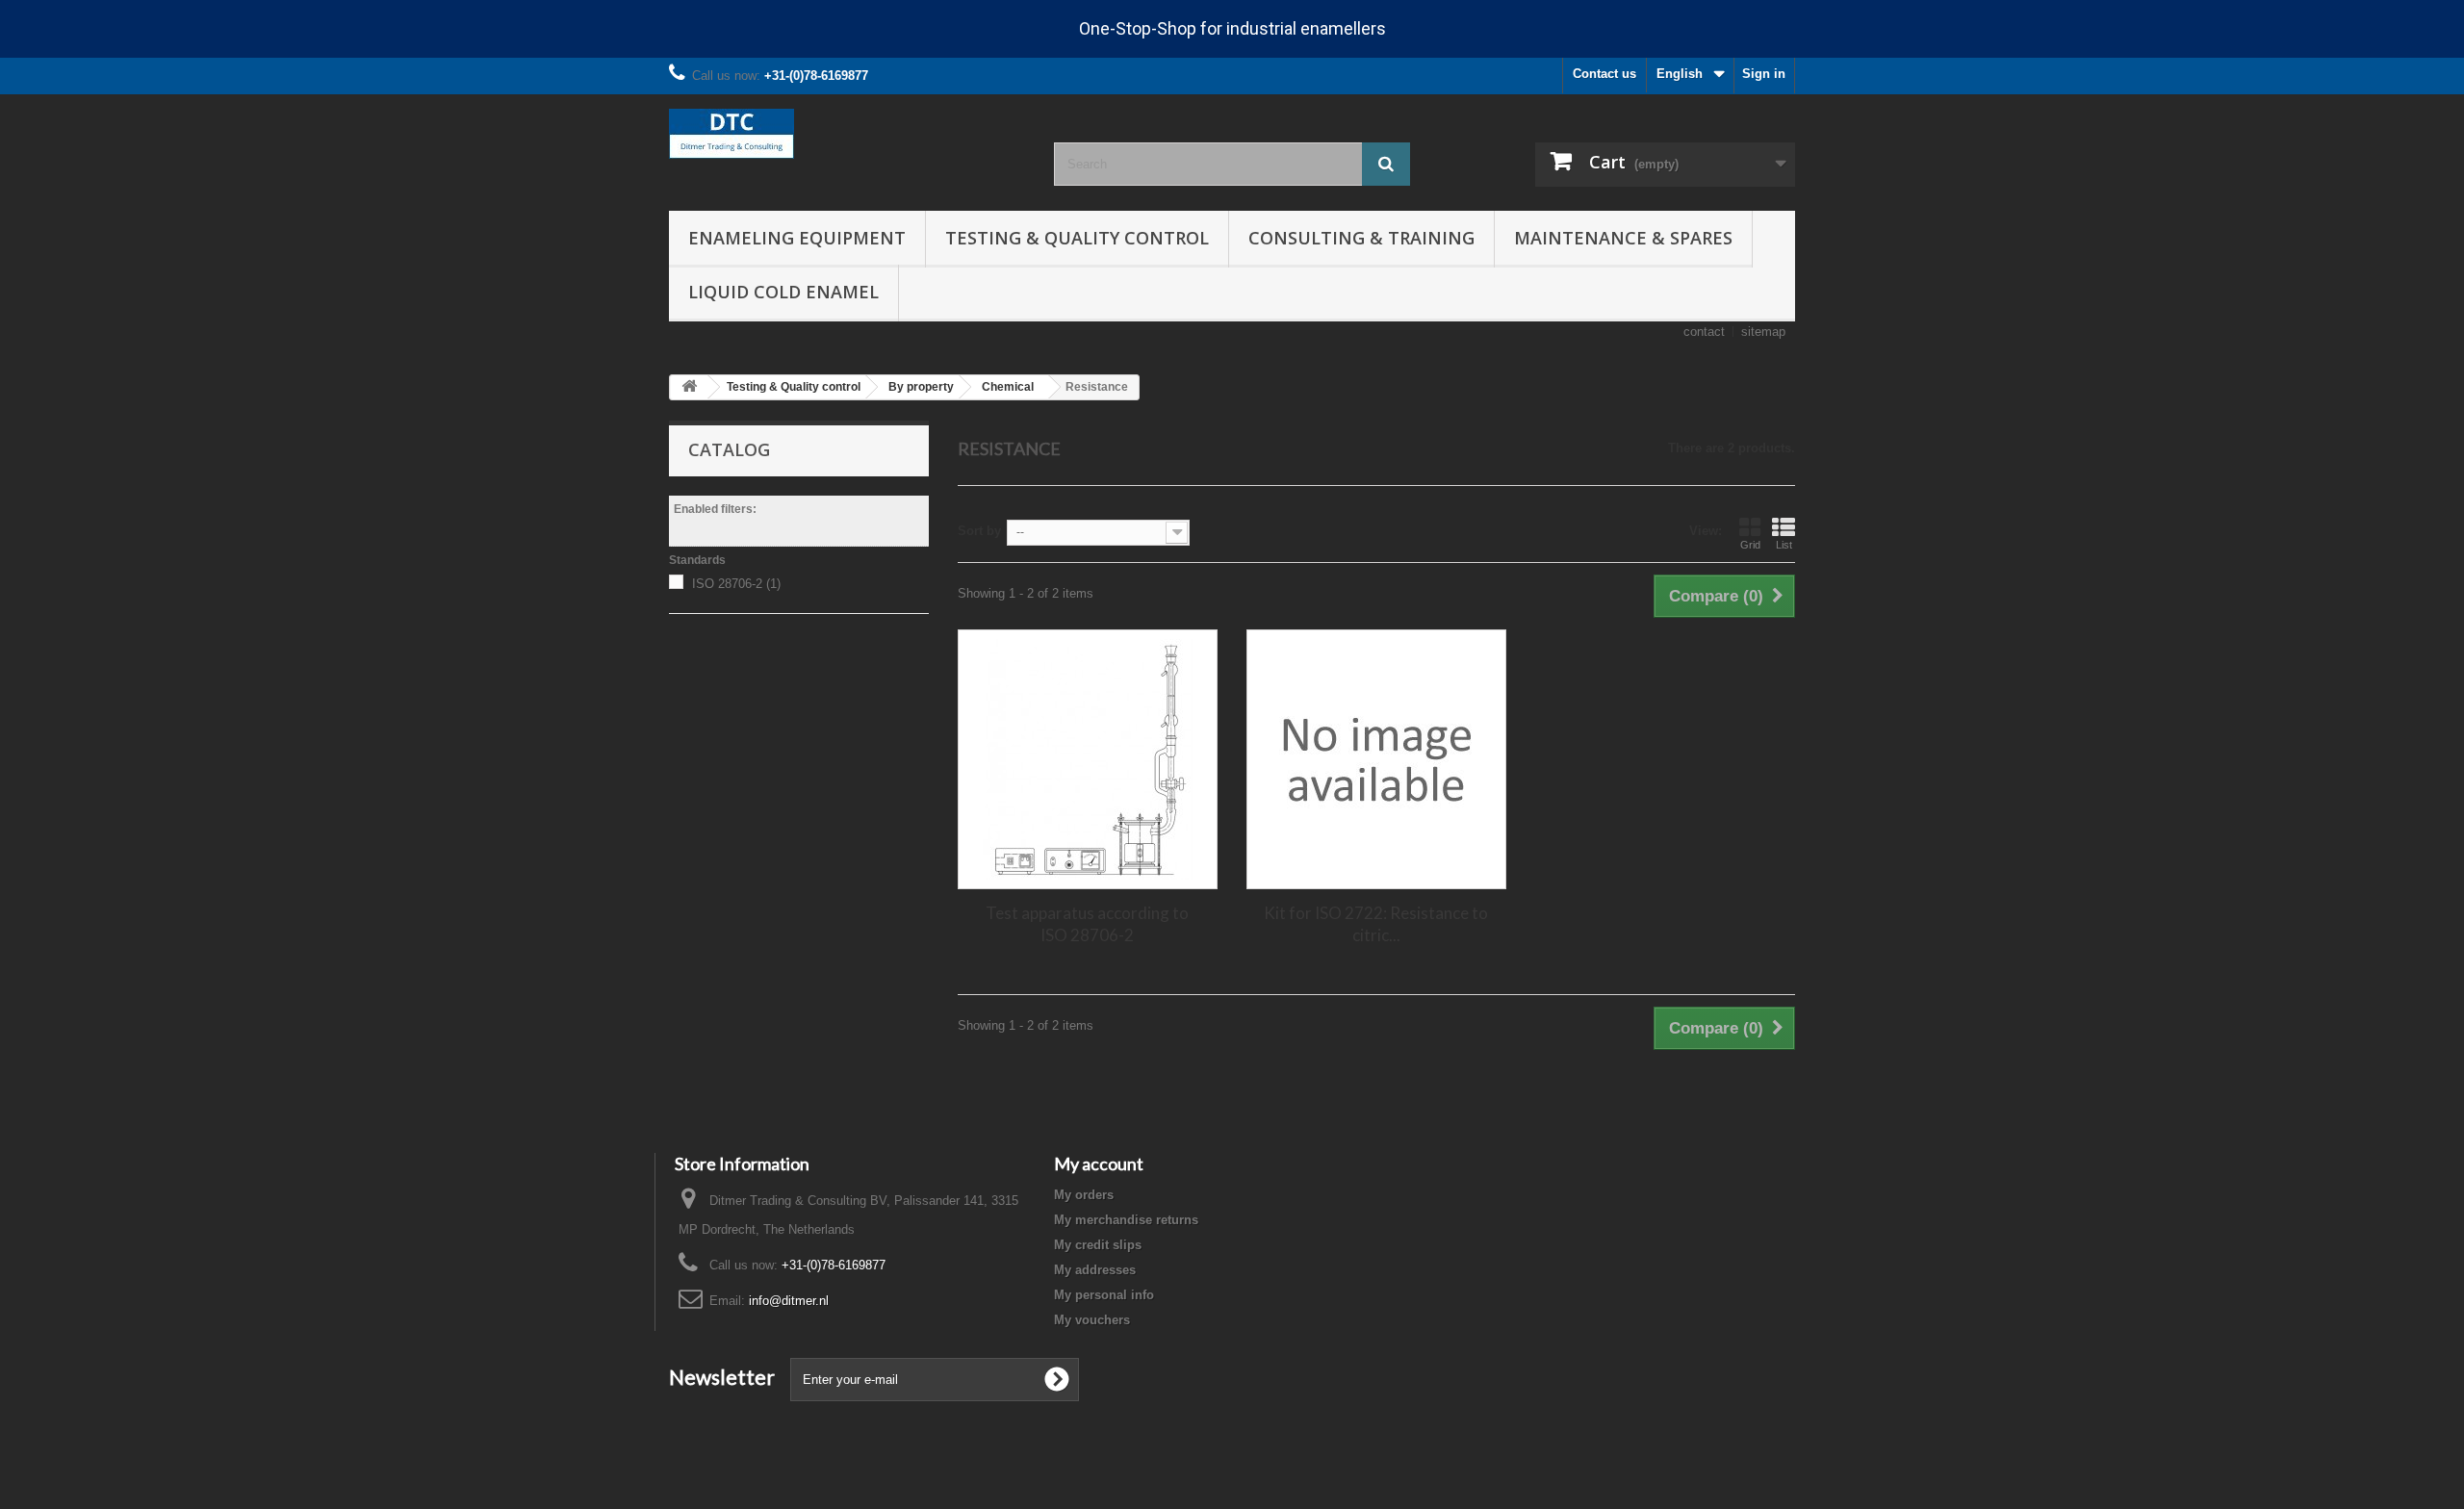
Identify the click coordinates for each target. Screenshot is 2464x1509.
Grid (1750, 545)
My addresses (1095, 1270)
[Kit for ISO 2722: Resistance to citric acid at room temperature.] (1376, 759)
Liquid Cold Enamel (783, 292)
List (1784, 545)
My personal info (1104, 1295)
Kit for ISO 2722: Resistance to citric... (1376, 924)
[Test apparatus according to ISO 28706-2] (1088, 759)
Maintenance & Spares (1623, 238)
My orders (1084, 1195)
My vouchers (1092, 1320)
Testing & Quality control (1077, 238)
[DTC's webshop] (847, 134)
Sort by (979, 531)
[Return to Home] (689, 387)
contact (1704, 332)
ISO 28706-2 (736, 584)
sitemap (1763, 332)
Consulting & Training (1361, 238)
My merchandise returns (1126, 1220)
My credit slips (1098, 1245)
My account (1099, 1164)
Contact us (1604, 74)
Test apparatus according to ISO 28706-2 (1087, 924)
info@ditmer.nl (789, 1301)
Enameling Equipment (797, 238)
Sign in (1764, 74)
